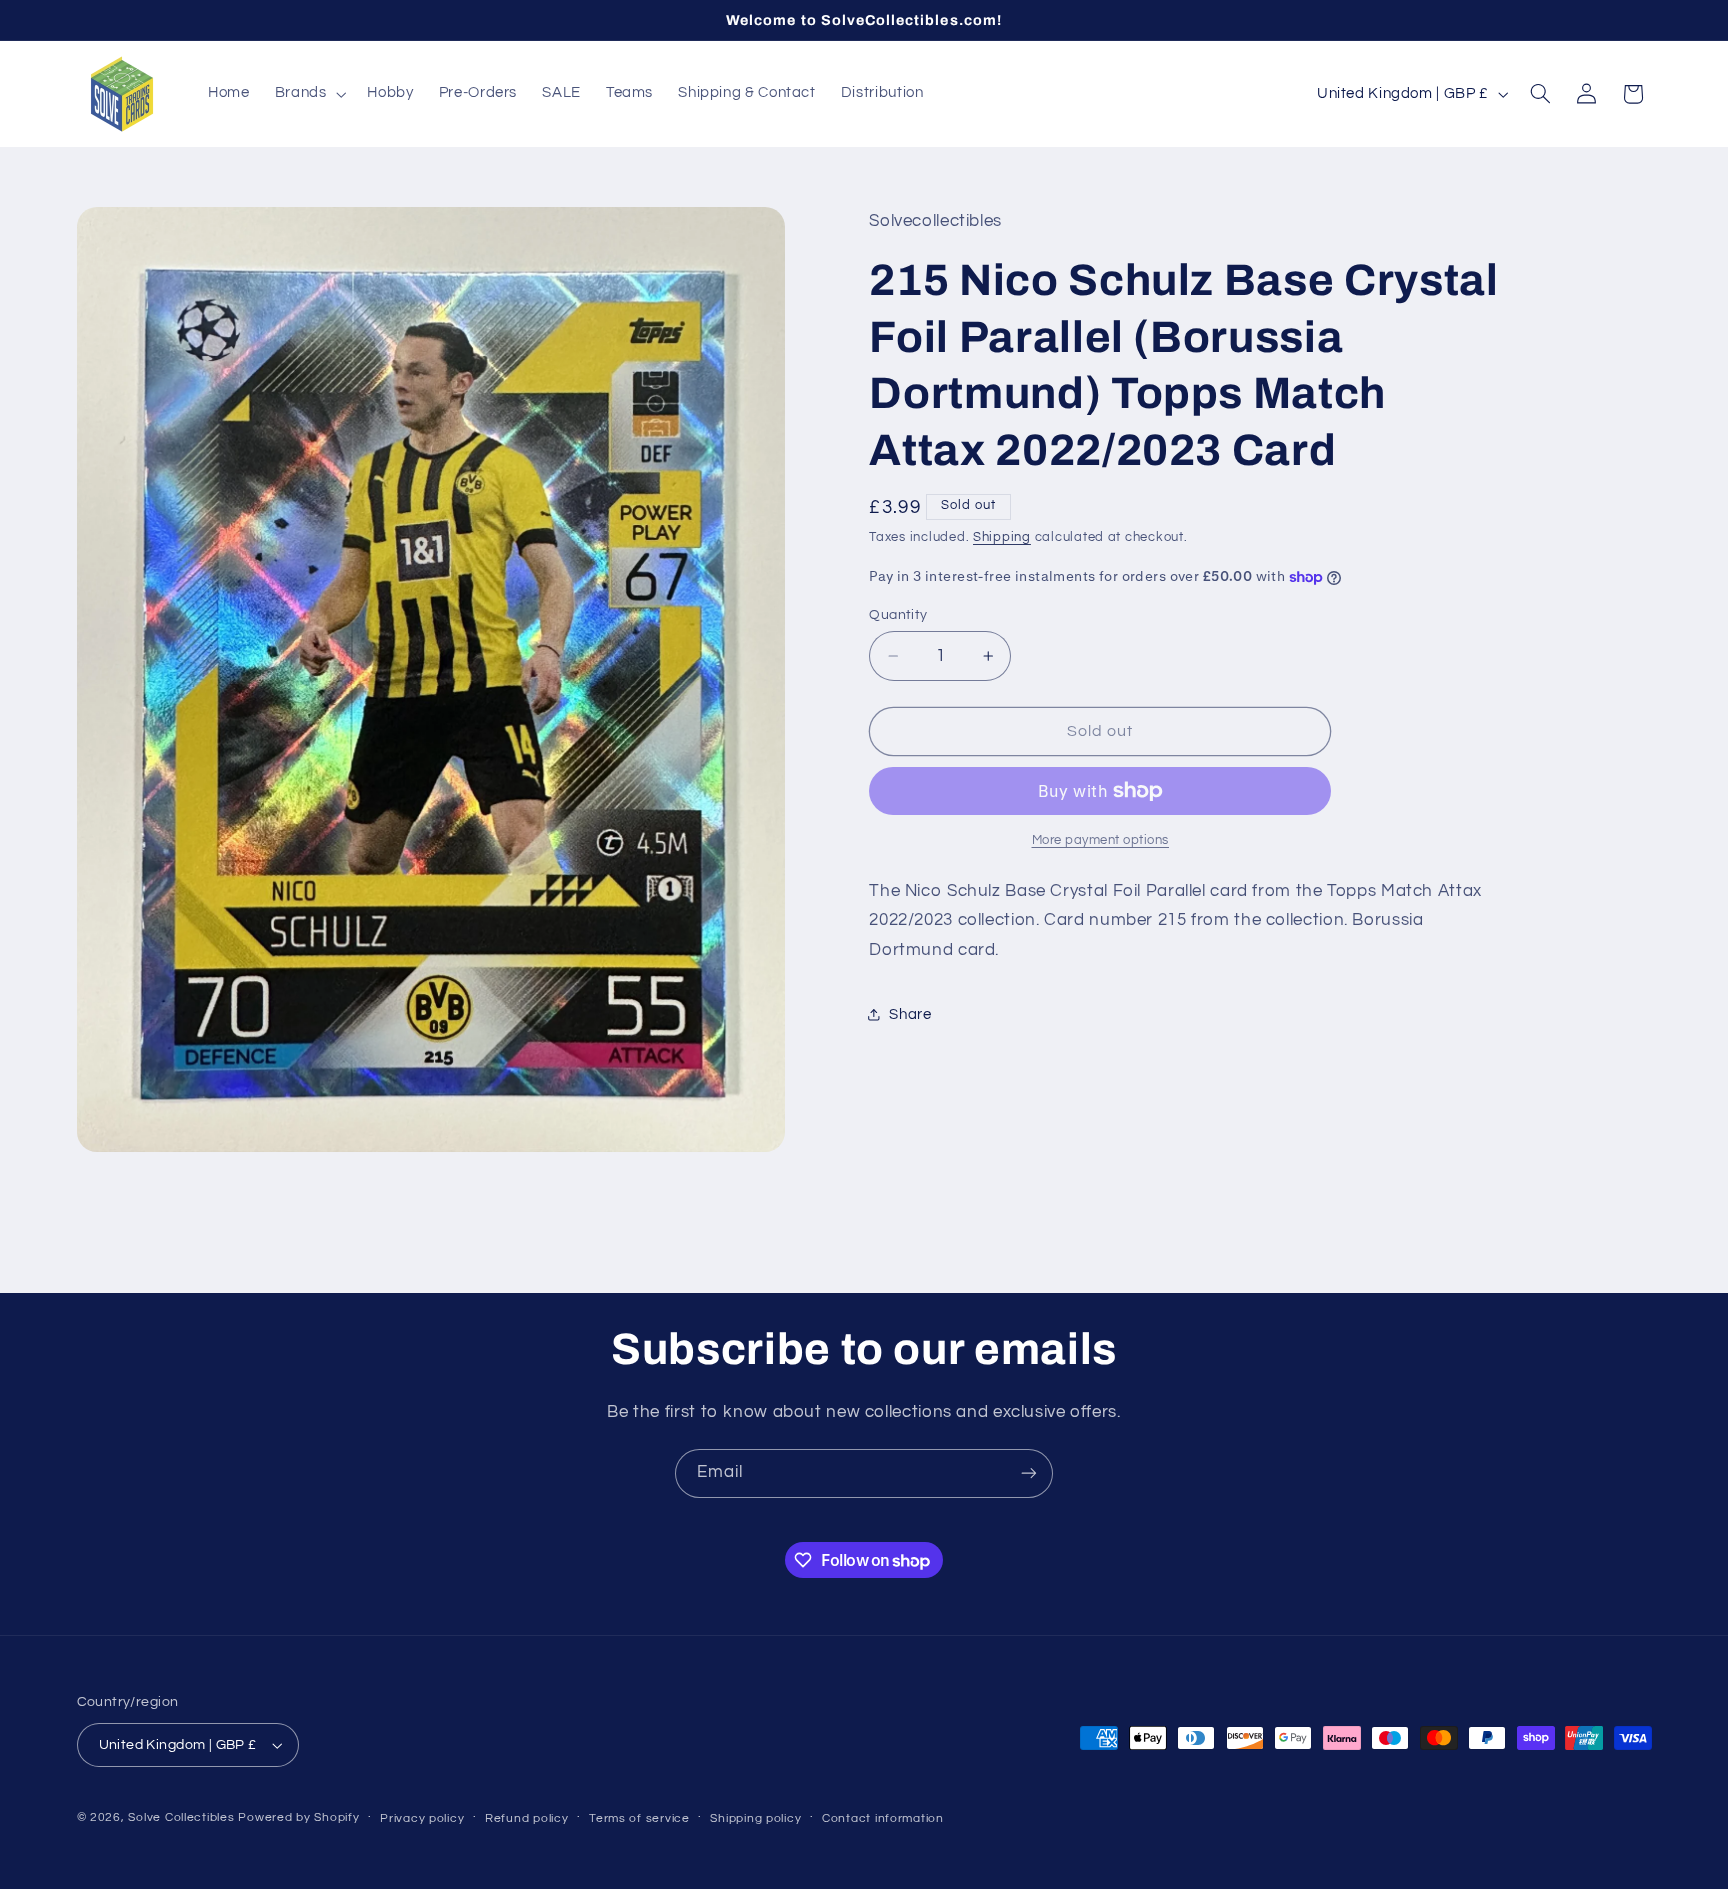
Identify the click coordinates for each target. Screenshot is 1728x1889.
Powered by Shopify (298, 1817)
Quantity (898, 615)
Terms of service (639, 1818)
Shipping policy (755, 1818)
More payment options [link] (1101, 840)
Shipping (1002, 537)
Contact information (883, 1818)
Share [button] (910, 1014)
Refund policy (527, 1818)
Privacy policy (422, 1818)
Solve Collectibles (181, 1817)
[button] (308, 94)
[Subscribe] (1029, 1473)
